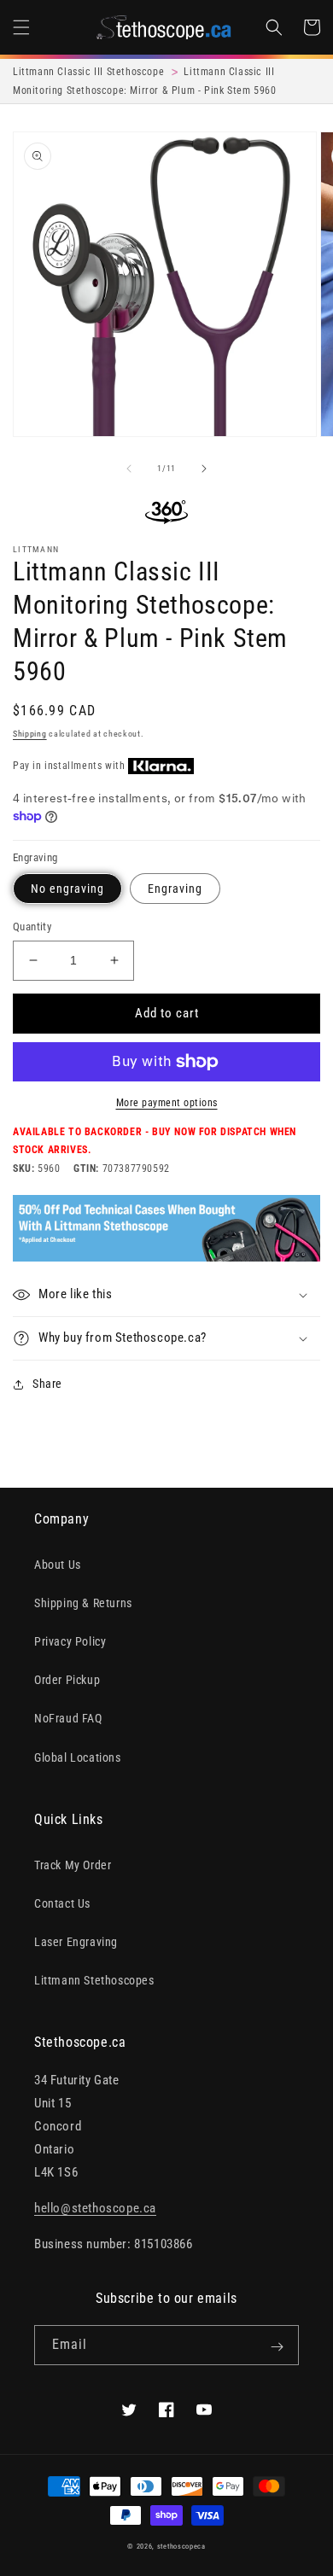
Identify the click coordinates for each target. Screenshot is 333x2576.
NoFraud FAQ (68, 1718)
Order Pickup (67, 1680)
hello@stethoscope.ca (95, 2208)
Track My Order (73, 1865)
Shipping (30, 734)
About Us (58, 1565)
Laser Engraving (76, 1942)
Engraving (175, 889)
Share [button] (47, 1384)
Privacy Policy (70, 1641)
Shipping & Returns (83, 1603)
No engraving (67, 889)
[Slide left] (129, 469)
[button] (21, 27)
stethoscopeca (181, 2546)
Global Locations (78, 1757)
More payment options (167, 1103)
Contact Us (62, 1903)
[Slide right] (204, 469)
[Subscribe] (277, 2346)
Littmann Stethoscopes (94, 1980)
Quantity (32, 927)
